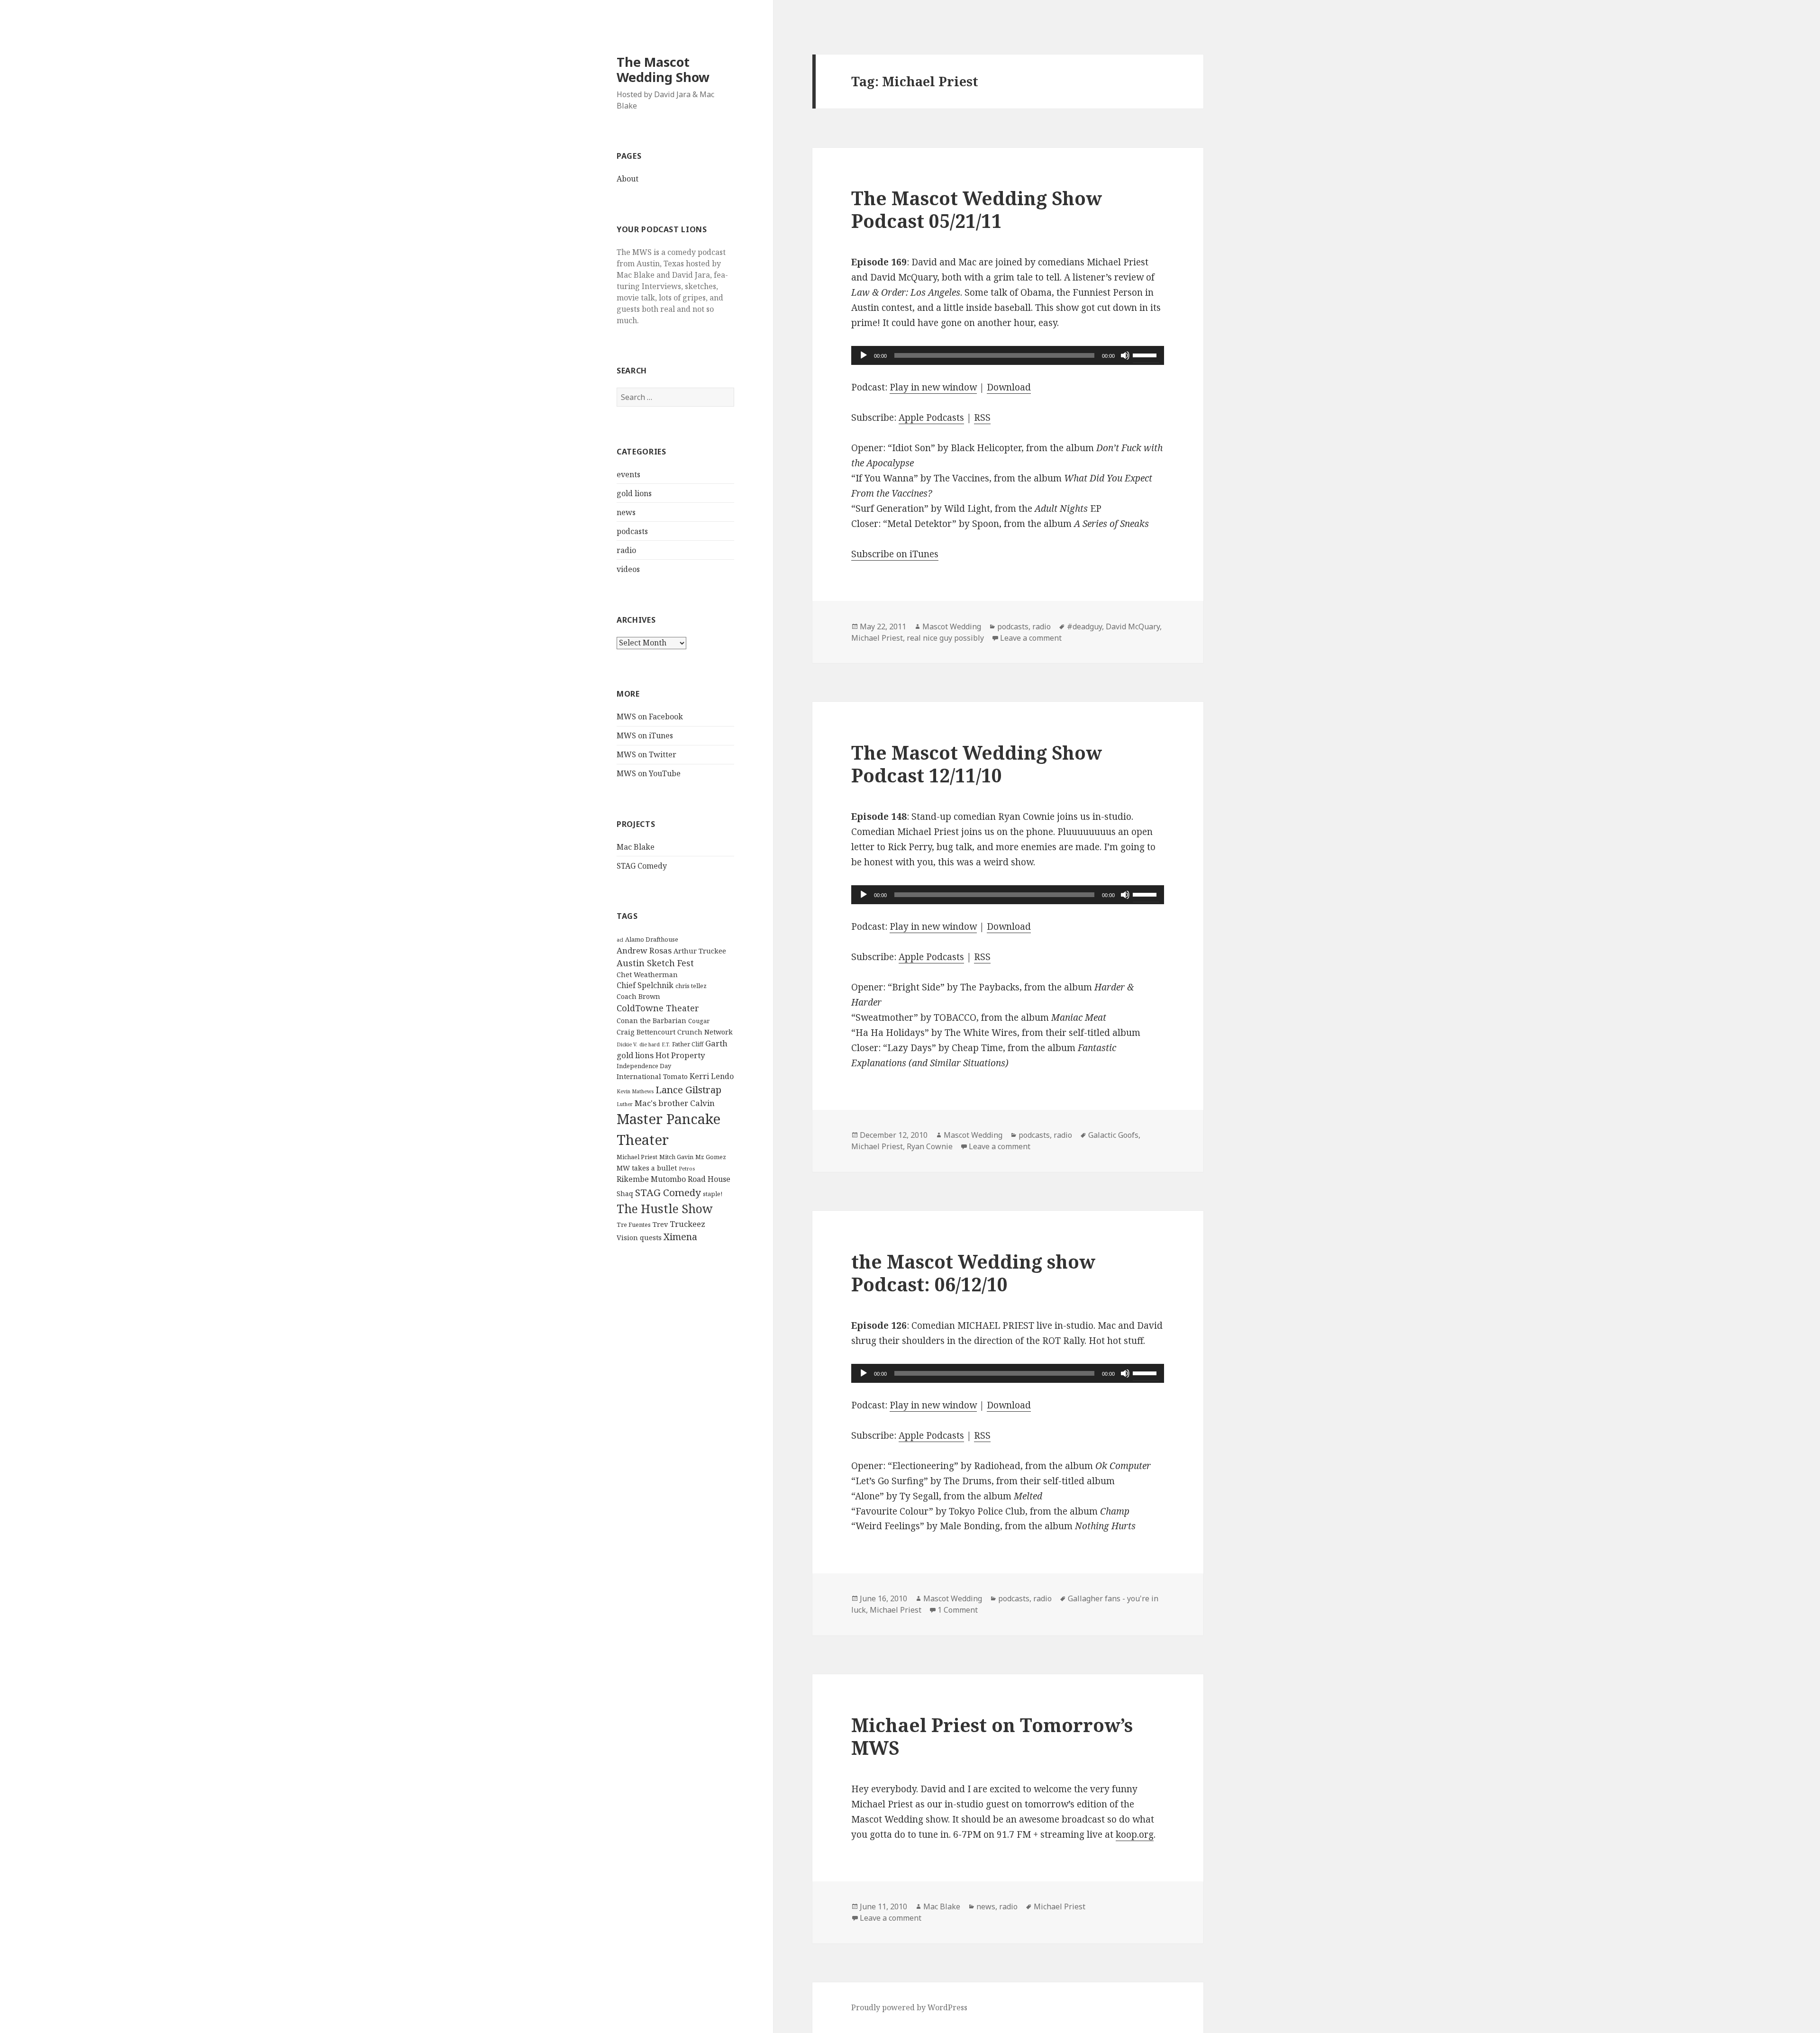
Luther (625, 1104)
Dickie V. (627, 1044)
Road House (709, 1179)
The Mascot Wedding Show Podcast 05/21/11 (977, 209)
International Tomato (652, 1076)
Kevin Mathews (635, 1091)
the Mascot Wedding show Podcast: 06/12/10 (973, 1273)
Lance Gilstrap (688, 1089)
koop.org (1135, 1834)
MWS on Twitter (646, 754)
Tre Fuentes (634, 1225)
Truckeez (687, 1224)
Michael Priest (637, 1157)
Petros (687, 1169)
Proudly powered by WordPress (909, 2007)
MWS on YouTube (649, 773)
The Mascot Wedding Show (663, 69)
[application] (1008, 355)
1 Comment (958, 1610)
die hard (650, 1044)
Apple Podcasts (931, 417)
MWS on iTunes (645, 735)
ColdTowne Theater (658, 1008)
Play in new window (933, 387)
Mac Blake (636, 847)
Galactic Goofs (1113, 1135)
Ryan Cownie (930, 1146)
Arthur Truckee (700, 951)
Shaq (625, 1193)
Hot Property (680, 1055)
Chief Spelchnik (645, 985)
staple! (713, 1194)
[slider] (1146, 354)
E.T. (666, 1044)
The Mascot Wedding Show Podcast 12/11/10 (977, 764)
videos (628, 569)
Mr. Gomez (711, 1157)
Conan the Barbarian (651, 1021)
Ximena (680, 1237)
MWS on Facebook (650, 717)
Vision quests (639, 1238)
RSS (982, 417)
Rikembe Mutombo (651, 1179)
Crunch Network (705, 1032)
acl (620, 940)
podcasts (632, 531)
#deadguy (1084, 626)
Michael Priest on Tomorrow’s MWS (992, 1736)
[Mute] (1125, 355)
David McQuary (1133, 626)
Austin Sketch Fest (655, 963)
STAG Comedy (642, 866)
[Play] (864, 355)
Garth (716, 1043)
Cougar (699, 1021)
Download (1009, 387)
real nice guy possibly (945, 638)
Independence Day (644, 1066)
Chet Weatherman (647, 975)
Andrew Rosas (644, 950)
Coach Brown (638, 996)
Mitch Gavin (676, 1157)
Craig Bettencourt (646, 1032)
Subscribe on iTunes (895, 554)
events (628, 474)
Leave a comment (1031, 638)
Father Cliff (688, 1044)
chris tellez (691, 986)
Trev (660, 1224)
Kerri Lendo (712, 1076)
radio (626, 550)
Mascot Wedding (952, 626)
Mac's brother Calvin (675, 1103)
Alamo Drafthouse (652, 939)
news (626, 512)
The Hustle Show (665, 1208)
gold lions (634, 493)
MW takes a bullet (647, 1168)
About (628, 179)
